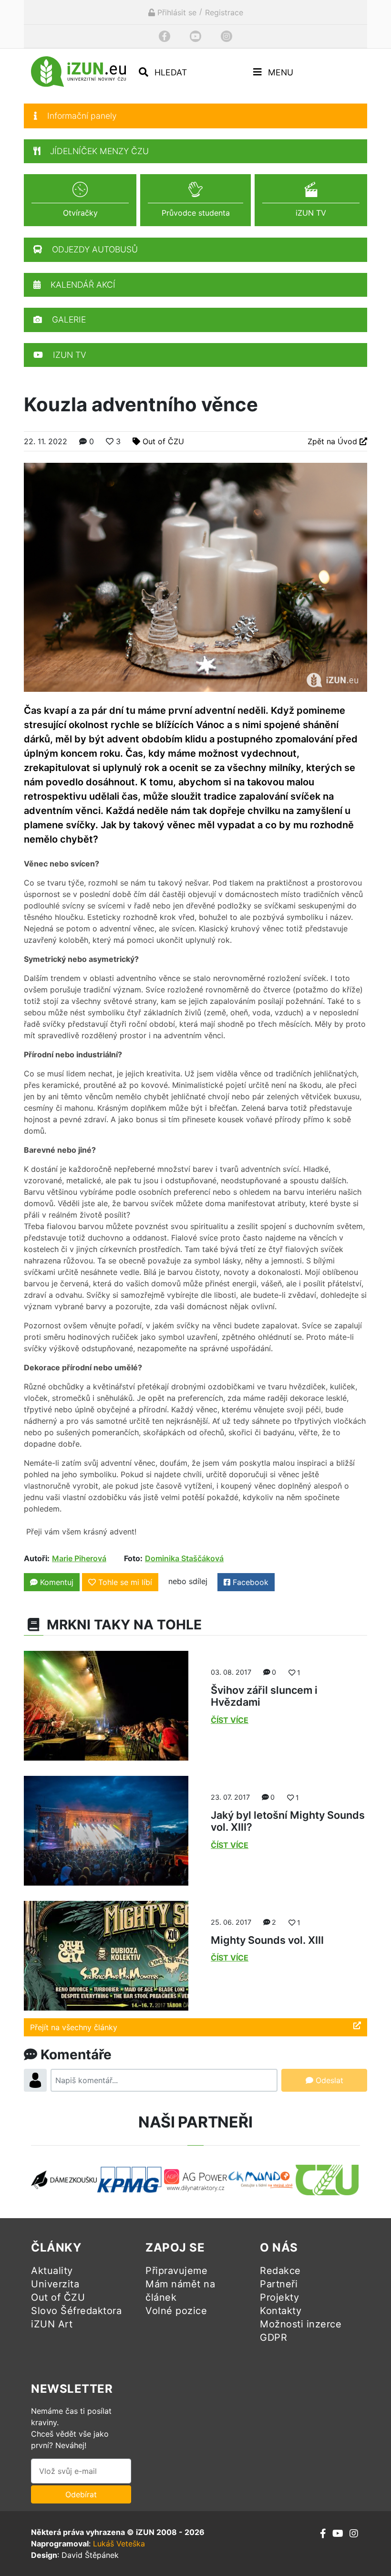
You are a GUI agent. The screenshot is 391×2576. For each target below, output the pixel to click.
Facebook (249, 1582)
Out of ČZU (163, 441)
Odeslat (328, 2080)
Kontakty (281, 2311)
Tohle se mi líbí (125, 1582)
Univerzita (55, 2284)
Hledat (170, 72)
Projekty (279, 2297)
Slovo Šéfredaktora (76, 2311)
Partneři (279, 2284)
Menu (279, 72)
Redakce (280, 2271)
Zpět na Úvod (334, 441)
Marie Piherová (79, 1558)
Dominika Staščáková (184, 1558)
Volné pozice (176, 2311)
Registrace (224, 12)
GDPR (273, 2337)
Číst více (230, 1720)
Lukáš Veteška (119, 2544)
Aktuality (52, 2271)
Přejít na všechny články (74, 2027)
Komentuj (56, 1582)
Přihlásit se (176, 12)
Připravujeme (176, 2271)
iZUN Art (52, 2324)
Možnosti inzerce (301, 2324)
